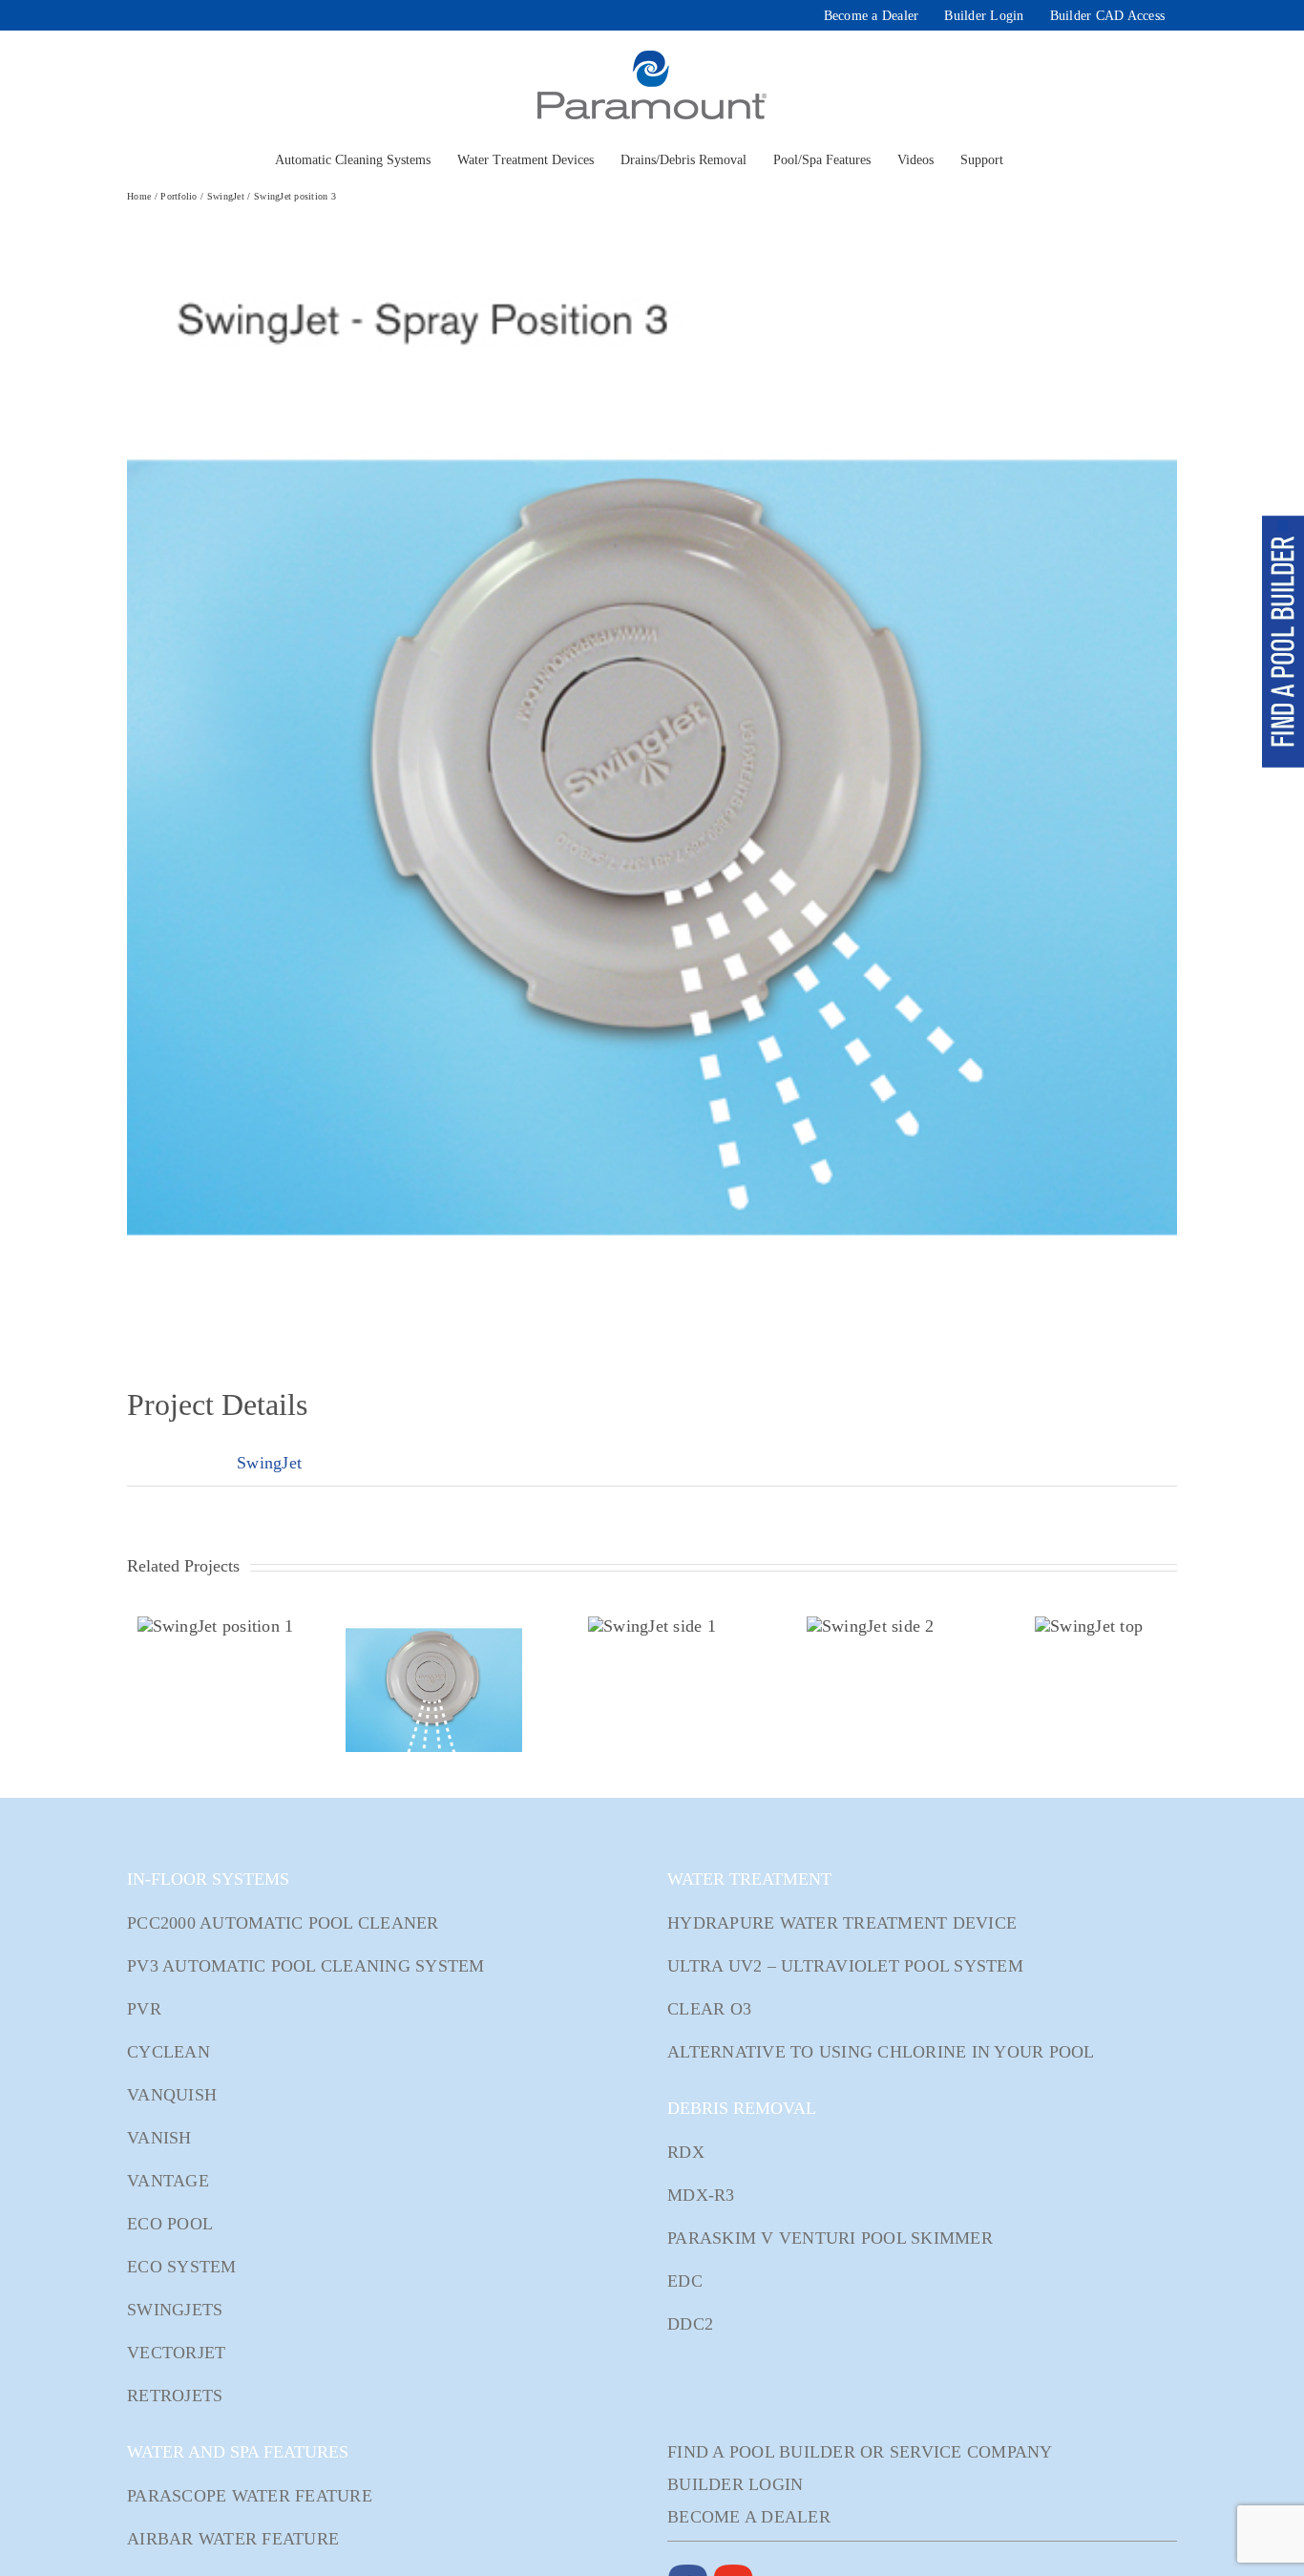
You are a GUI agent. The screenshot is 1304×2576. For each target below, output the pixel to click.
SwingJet (269, 1463)
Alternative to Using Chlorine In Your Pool (881, 2052)
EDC (685, 2281)
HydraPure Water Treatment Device (842, 1923)
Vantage (168, 2181)
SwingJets (175, 2310)
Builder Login (735, 2484)
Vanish (159, 2138)
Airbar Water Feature (233, 2539)
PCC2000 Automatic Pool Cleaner (283, 1923)
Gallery (215, 1626)
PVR (144, 2009)
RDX (686, 2152)
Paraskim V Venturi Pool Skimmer (830, 2238)
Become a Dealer (749, 2517)
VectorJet (176, 2353)
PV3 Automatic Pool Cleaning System (306, 1966)
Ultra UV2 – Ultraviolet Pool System (845, 1966)
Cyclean (168, 2052)
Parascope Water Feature (250, 2496)
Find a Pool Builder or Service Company (860, 2452)
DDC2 (690, 2324)
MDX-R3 (701, 2195)
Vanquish (172, 2095)
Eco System (182, 2267)
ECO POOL (170, 2224)
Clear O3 (709, 2009)
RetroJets (175, 2396)
